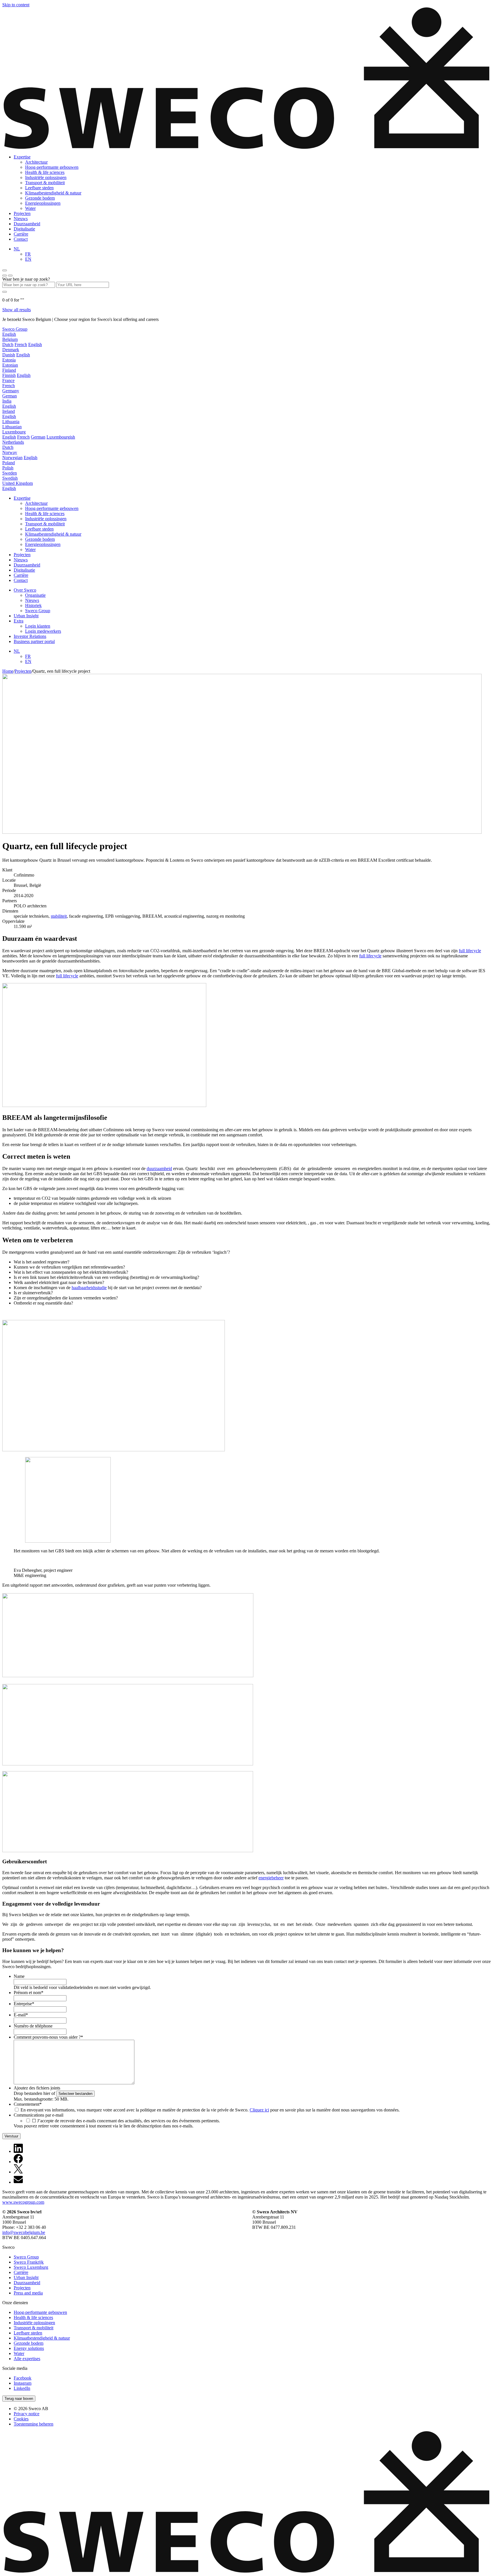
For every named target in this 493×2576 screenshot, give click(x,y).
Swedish (10, 478)
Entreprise (24, 2004)
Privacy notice (27, 2414)
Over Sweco (25, 590)
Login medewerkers (43, 631)
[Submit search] (5, 292)
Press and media (28, 2293)
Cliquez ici (259, 2110)
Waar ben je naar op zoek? (26, 279)
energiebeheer (271, 1878)
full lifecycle (470, 951)
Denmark (11, 350)
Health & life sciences (45, 172)
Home (8, 671)
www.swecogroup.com (23, 2202)
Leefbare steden (39, 188)
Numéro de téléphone (33, 2026)
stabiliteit (59, 916)
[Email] (18, 2182)
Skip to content (16, 5)
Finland (9, 370)
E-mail (21, 2015)
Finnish (9, 375)
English (9, 334)
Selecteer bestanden (75, 2094)
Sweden (10, 473)
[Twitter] (18, 2172)
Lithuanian (12, 427)
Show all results (17, 310)
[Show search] (10, 276)
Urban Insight (26, 616)
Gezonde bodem (40, 198)
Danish (9, 355)
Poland (9, 463)
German (10, 396)
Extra (19, 621)
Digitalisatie (24, 229)
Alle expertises (27, 2359)
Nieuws (21, 219)
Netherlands (13, 442)
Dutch (8, 344)
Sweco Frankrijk (29, 2262)
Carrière (21, 234)
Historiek (33, 605)
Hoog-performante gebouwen (52, 167)
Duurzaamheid (27, 224)
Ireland (9, 411)
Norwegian (12, 458)
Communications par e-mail (39, 2115)
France (8, 380)
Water (30, 208)
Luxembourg (14, 432)
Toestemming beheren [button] (34, 2424)
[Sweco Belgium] (246, 147)
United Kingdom (18, 483)
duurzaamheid (159, 1169)
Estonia (9, 360)
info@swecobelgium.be (24, 2232)
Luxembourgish (61, 437)
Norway (10, 452)
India (7, 401)
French (21, 344)
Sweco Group (15, 329)
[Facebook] (18, 2162)
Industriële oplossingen (46, 177)
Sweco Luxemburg (31, 2267)
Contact (21, 239)
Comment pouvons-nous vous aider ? (48, 2037)
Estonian (10, 365)
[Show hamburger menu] (5, 270)
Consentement (28, 2104)
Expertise (22, 157)
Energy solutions (29, 2348)
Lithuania (11, 422)
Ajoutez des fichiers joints (37, 2088)
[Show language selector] (5, 276)
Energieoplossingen (43, 203)
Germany (11, 391)
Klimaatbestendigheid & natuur (53, 193)
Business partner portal (34, 641)
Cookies (21, 2419)
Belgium (10, 339)
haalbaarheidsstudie (89, 1288)
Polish (8, 468)
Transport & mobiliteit (45, 183)
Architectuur (36, 162)
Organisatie (35, 595)
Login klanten (38, 626)
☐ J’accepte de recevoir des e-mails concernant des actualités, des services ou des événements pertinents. (126, 2121)
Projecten (22, 213)
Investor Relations (30, 636)
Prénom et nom (29, 1993)
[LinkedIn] (18, 2151)
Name (19, 1976)
